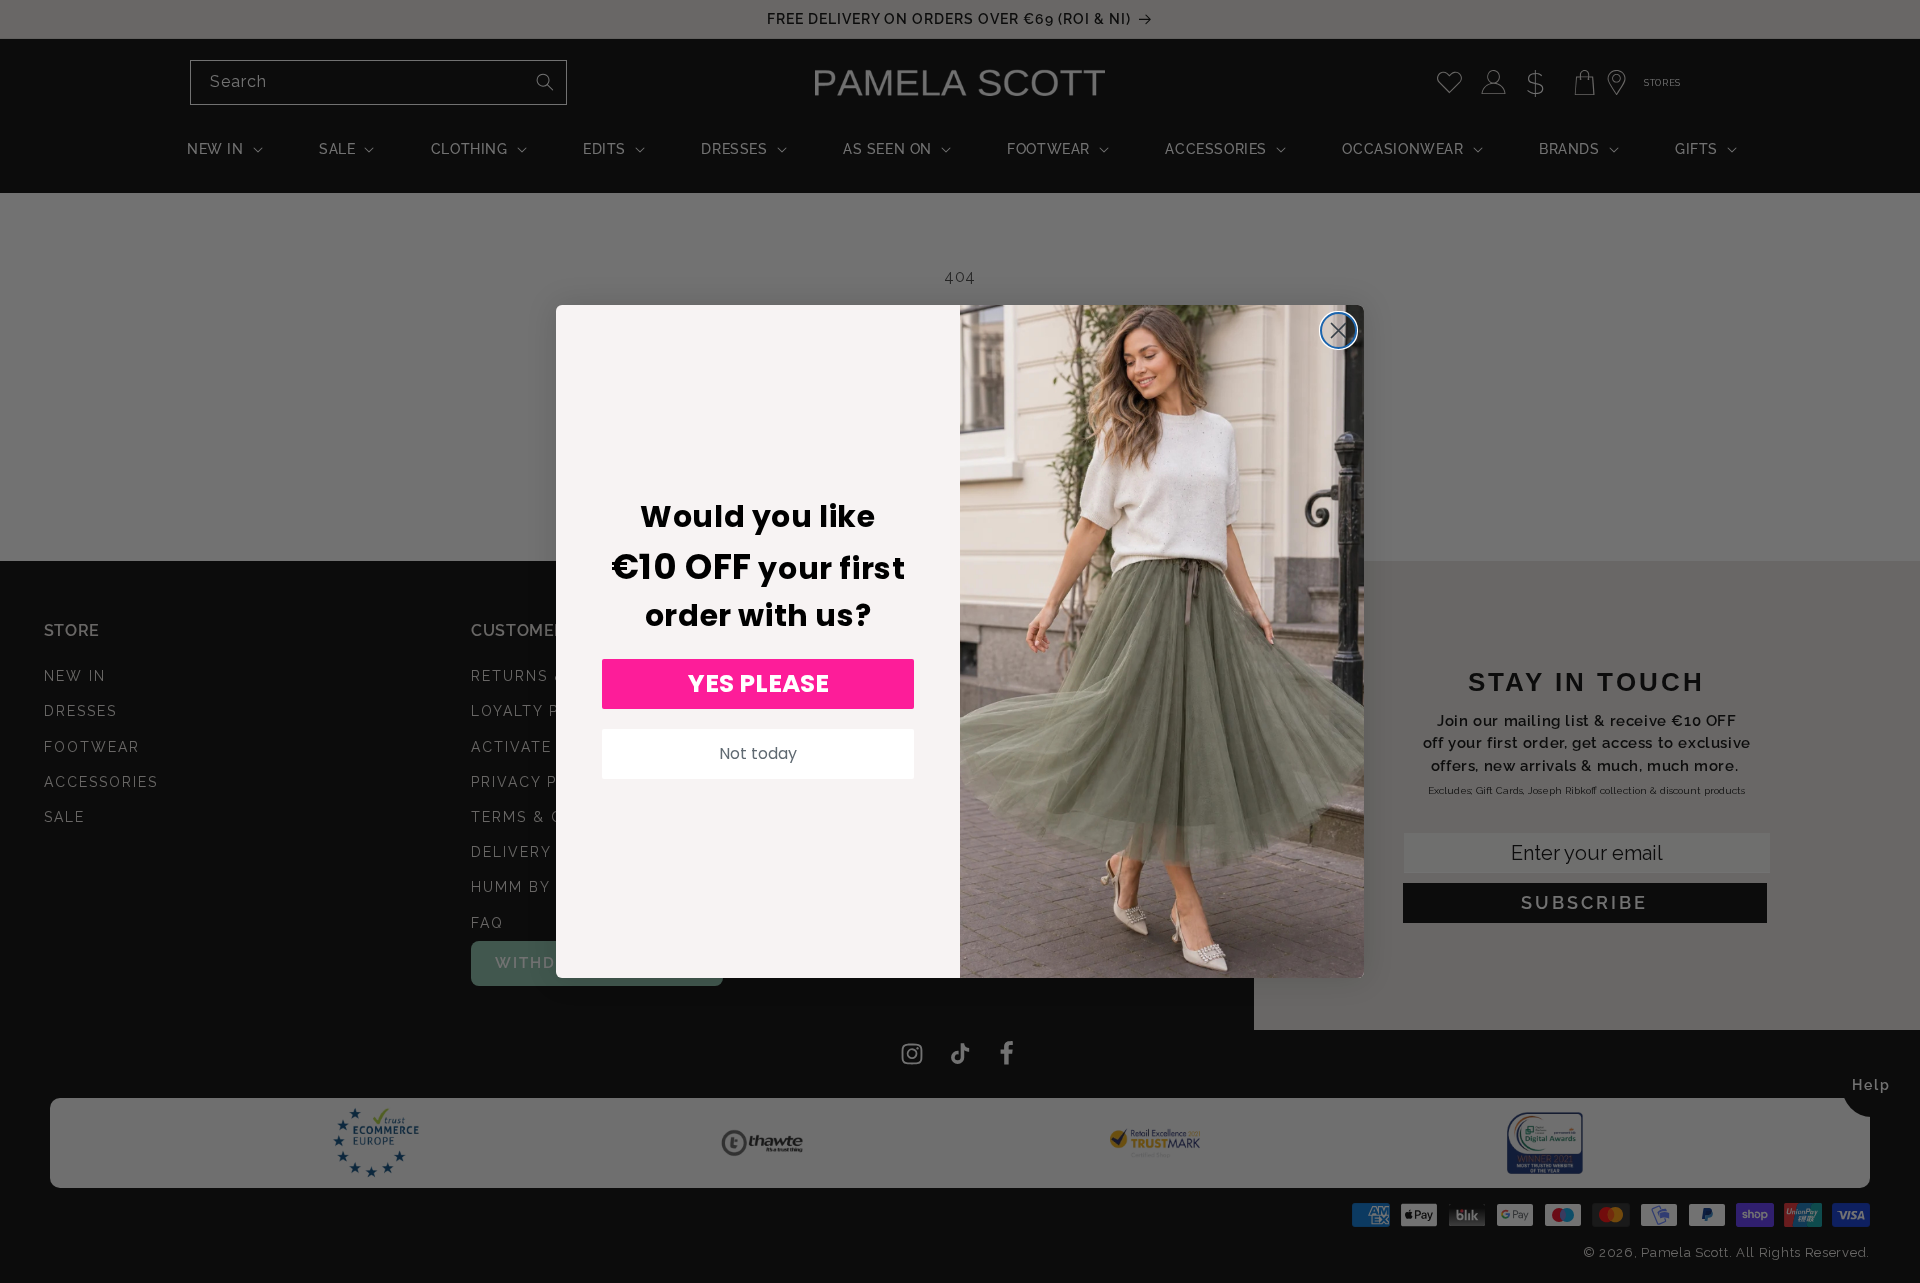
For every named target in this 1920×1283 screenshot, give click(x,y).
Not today (758, 753)
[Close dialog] (1338, 330)
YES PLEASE (758, 683)
